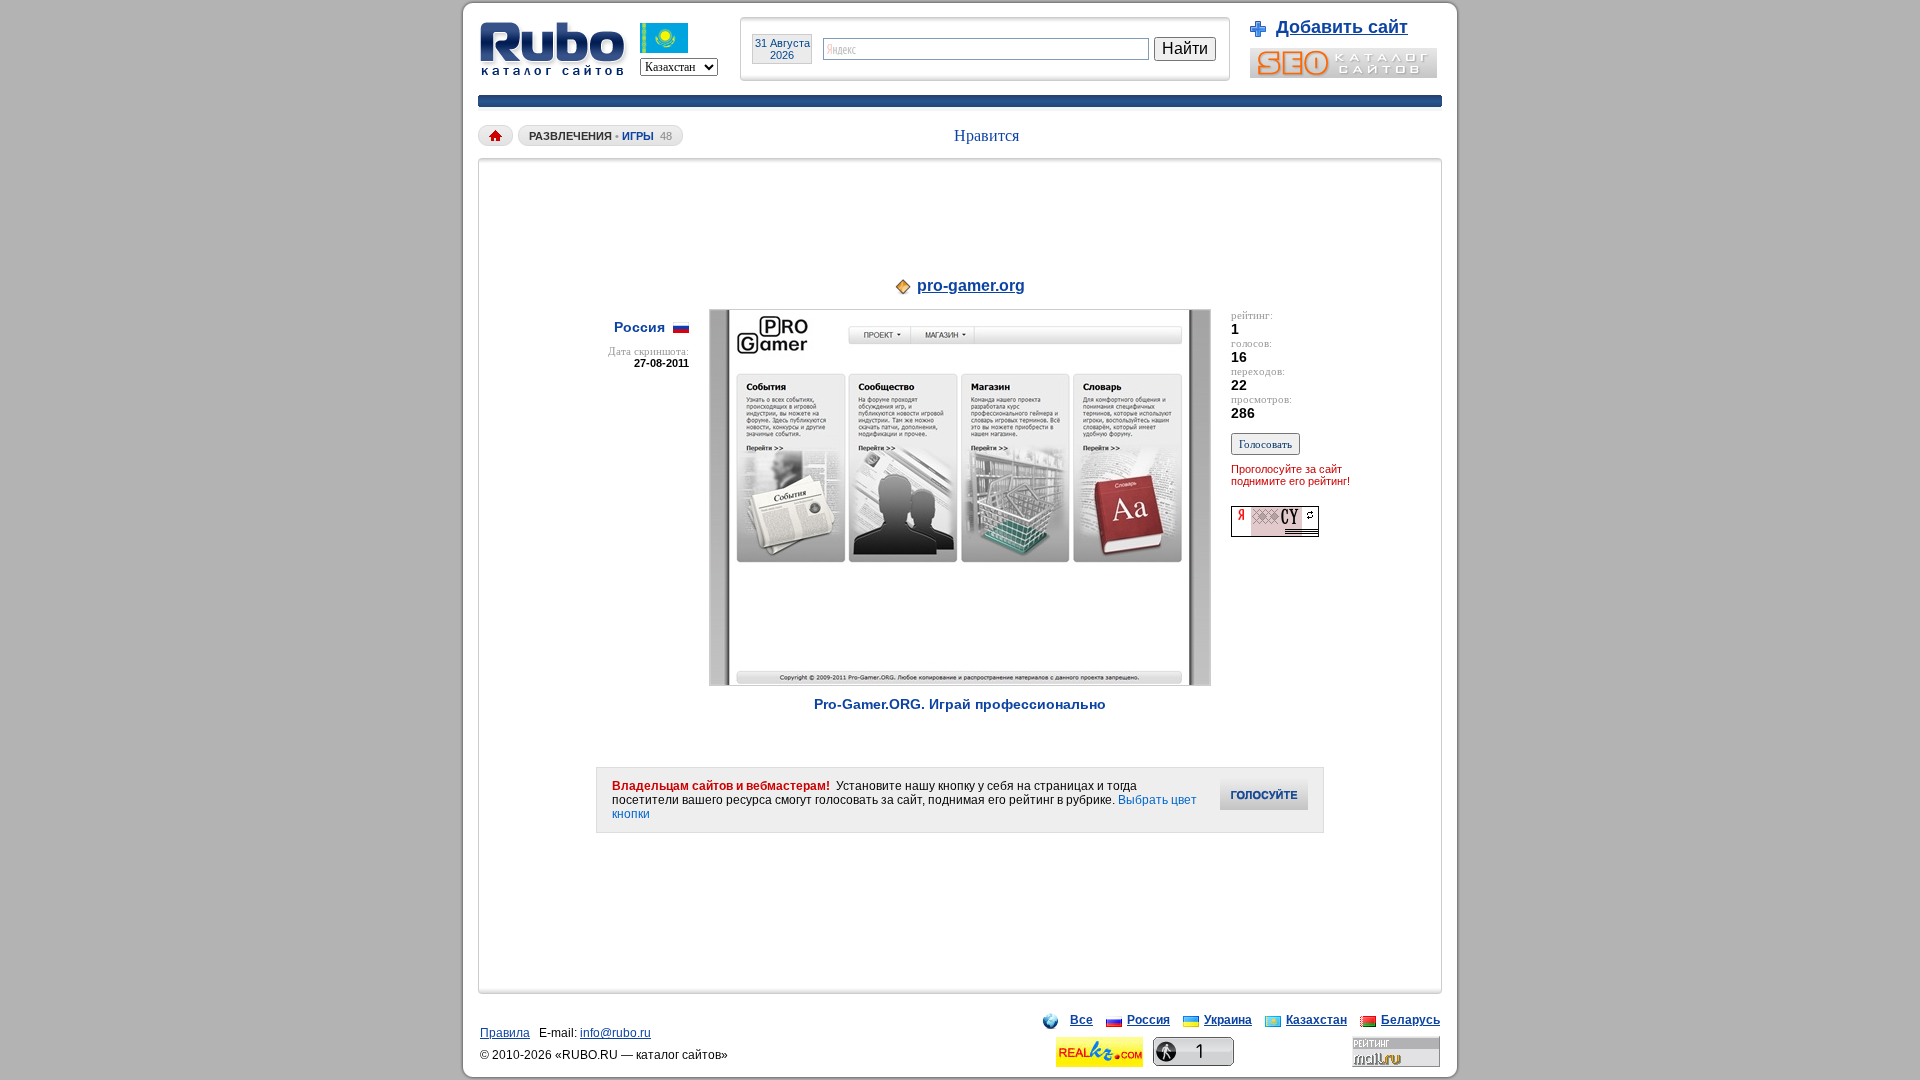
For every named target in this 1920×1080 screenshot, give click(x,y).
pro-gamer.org (971, 285)
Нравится (986, 135)
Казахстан (1316, 1020)
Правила (505, 1033)
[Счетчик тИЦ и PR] (1275, 531)
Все (1081, 1020)
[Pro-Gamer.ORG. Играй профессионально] (960, 680)
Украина (1228, 1020)
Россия (1148, 1020)
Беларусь (1410, 1020)
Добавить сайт (1342, 27)
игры (638, 136)
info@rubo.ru (615, 1033)
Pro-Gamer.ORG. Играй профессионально (960, 704)
